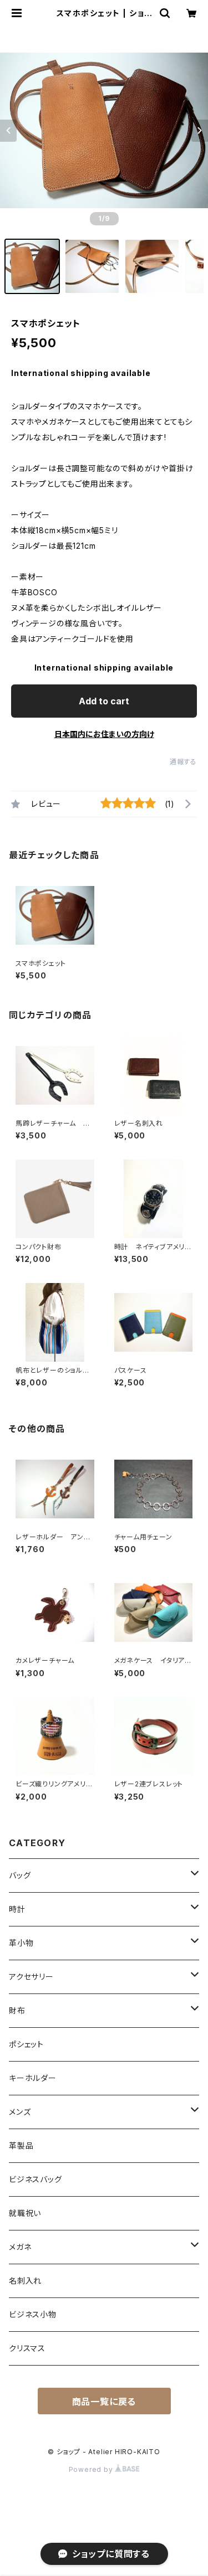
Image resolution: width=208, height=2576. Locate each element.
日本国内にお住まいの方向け (104, 734)
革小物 (21, 1943)
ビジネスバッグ (35, 2179)
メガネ (20, 2247)
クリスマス (27, 2348)
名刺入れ (25, 2281)
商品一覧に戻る (104, 2402)
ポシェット (26, 2044)
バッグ (20, 1875)
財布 (17, 2010)
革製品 (21, 2145)
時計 (17, 1909)
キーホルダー (33, 2078)
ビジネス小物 (33, 2314)
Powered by (92, 2469)
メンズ (20, 2112)
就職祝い (25, 2213)
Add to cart (104, 701)
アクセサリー (31, 1977)
